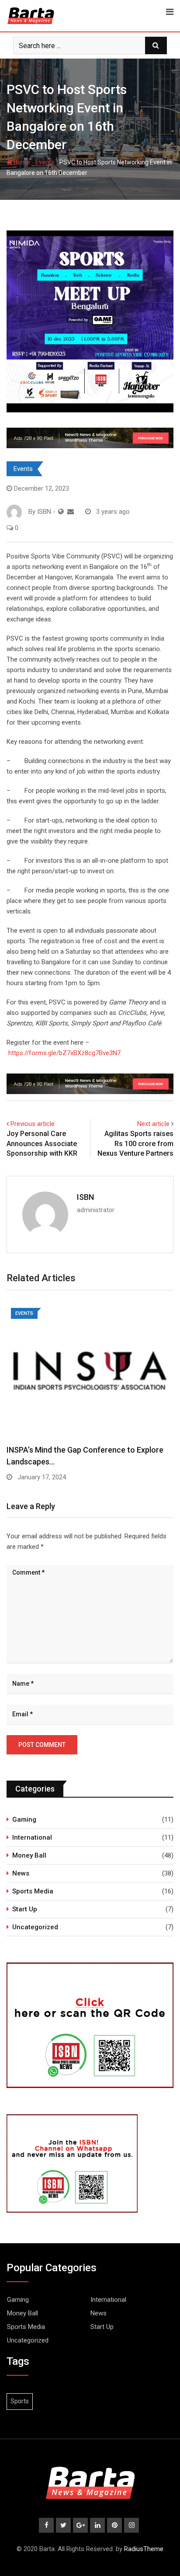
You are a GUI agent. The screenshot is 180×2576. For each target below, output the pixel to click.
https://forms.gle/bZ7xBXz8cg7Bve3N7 (64, 1053)
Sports (20, 2401)
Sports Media (33, 1891)
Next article (153, 1124)
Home (21, 162)
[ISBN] (71, 512)
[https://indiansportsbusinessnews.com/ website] (61, 512)
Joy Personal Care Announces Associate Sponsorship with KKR (42, 1143)
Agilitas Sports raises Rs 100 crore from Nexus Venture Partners (135, 1143)
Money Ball (29, 1855)
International (32, 1837)
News (21, 1873)
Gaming (24, 1820)
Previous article (33, 1124)
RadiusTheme (144, 2549)
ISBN (85, 1197)
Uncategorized (35, 1927)
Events (45, 162)
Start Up (25, 1909)
